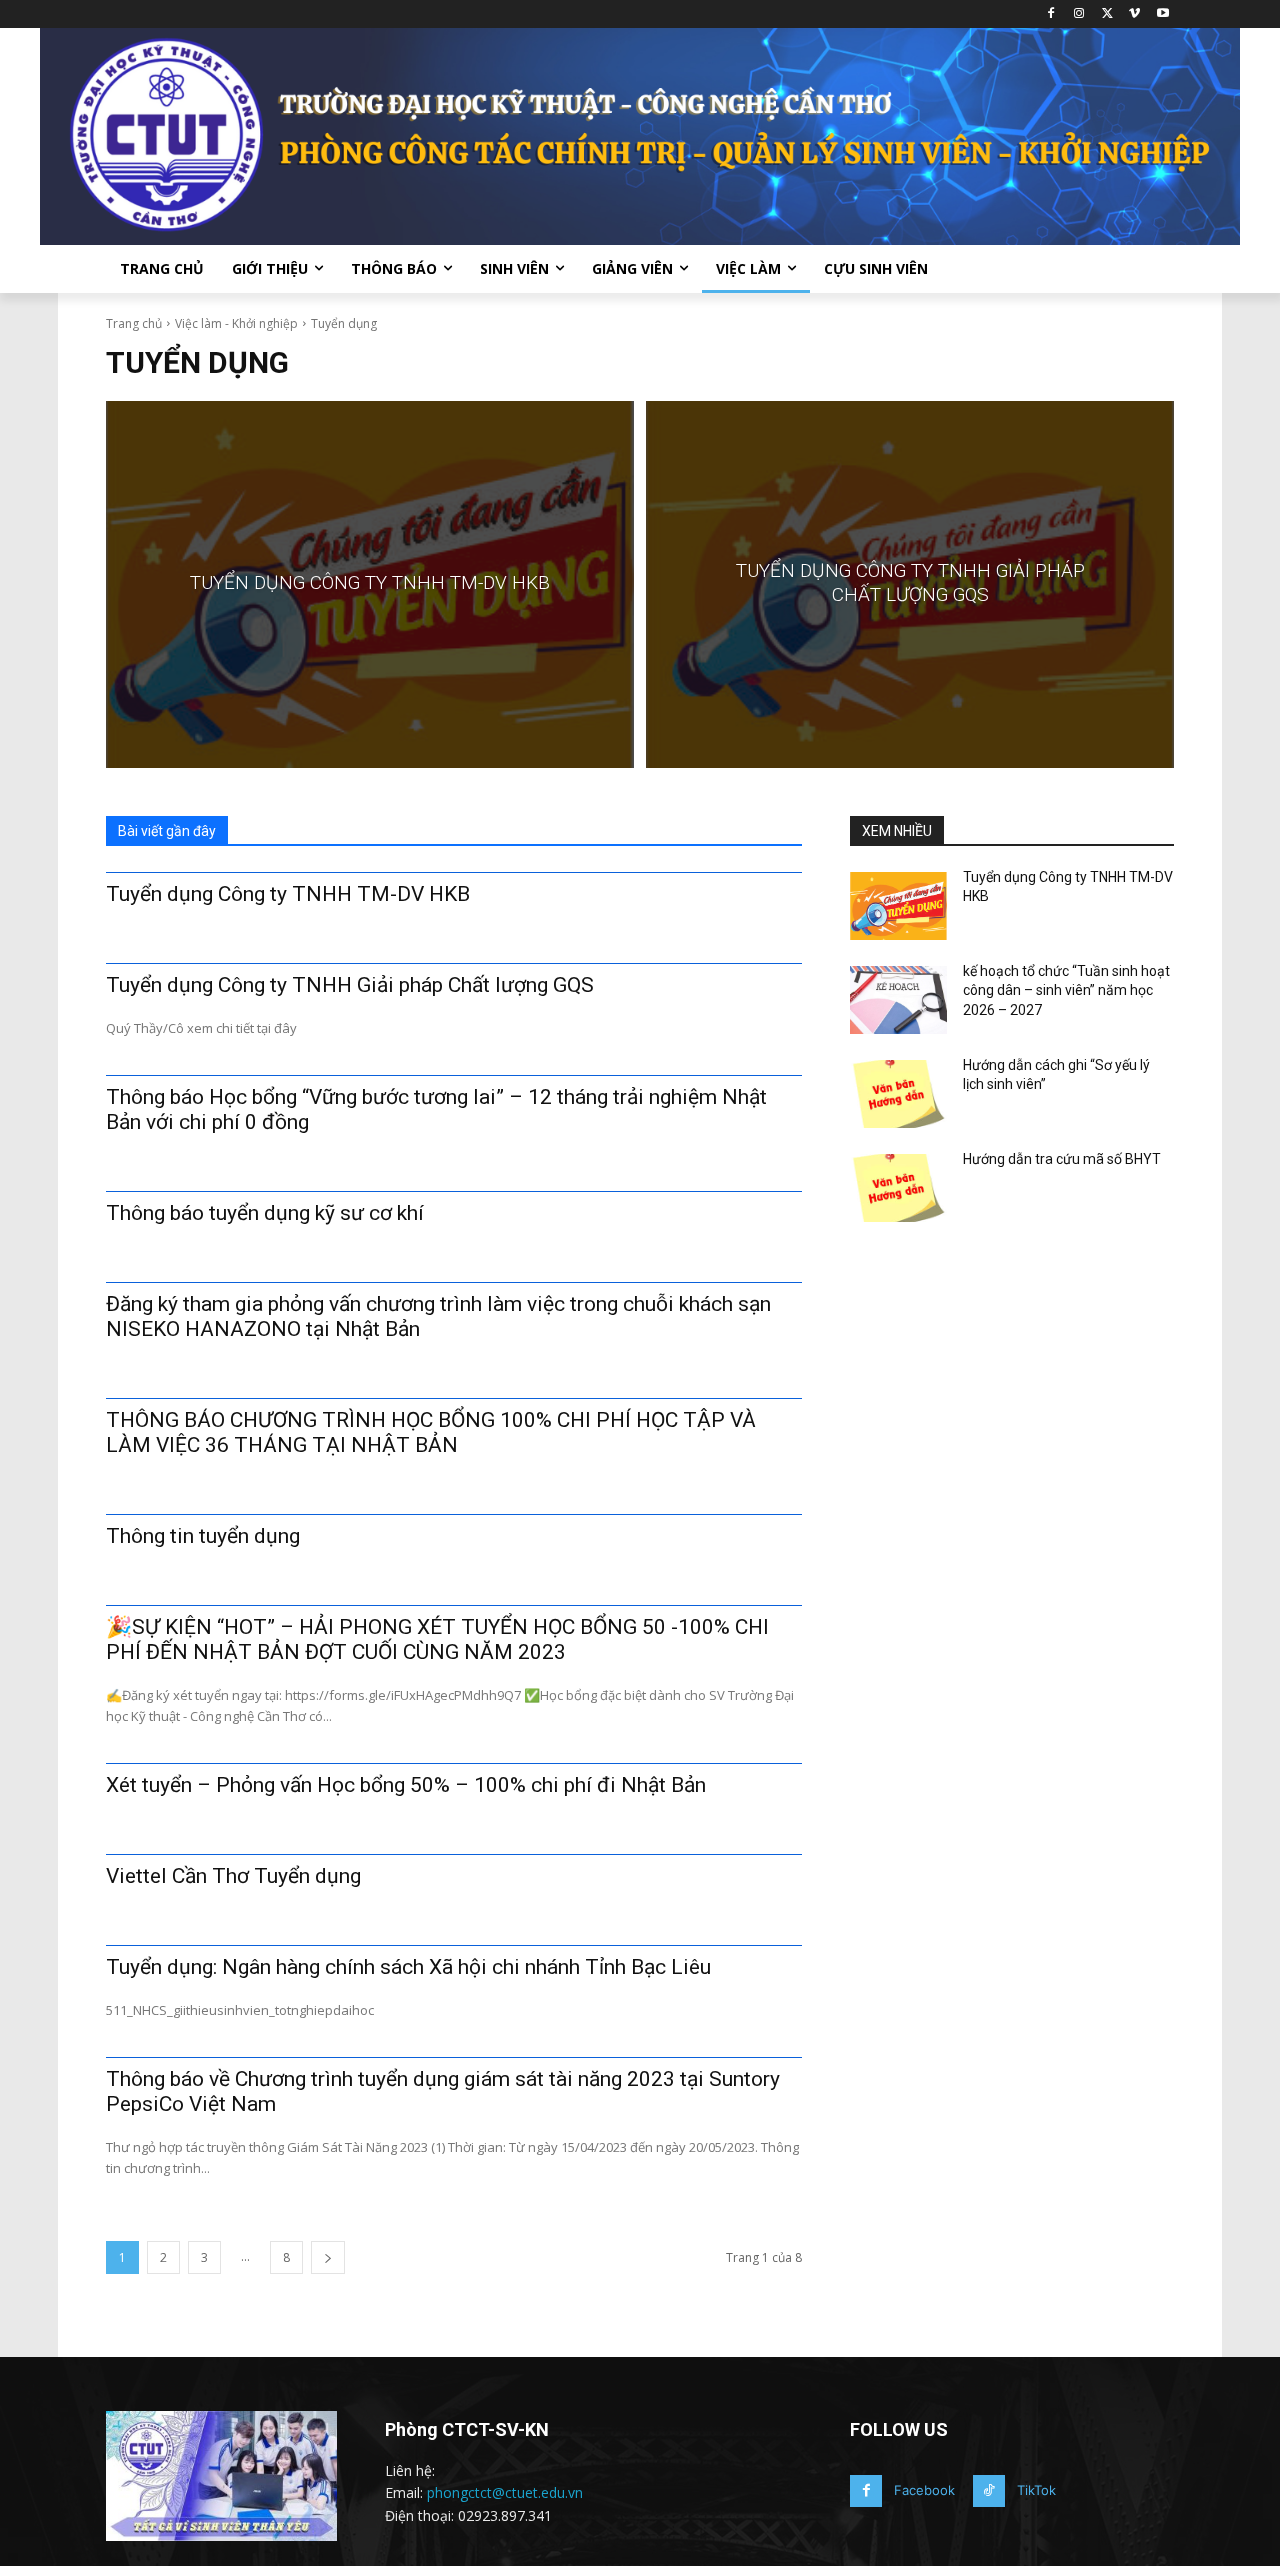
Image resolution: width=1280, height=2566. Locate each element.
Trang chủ (134, 323)
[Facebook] (1051, 14)
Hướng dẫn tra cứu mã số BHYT (1062, 1159)
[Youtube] (1162, 14)
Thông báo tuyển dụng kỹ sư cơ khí (265, 1213)
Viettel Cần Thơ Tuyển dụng (233, 1876)
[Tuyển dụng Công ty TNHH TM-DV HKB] (370, 584)
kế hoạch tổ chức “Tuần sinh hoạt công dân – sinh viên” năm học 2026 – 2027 (1066, 990)
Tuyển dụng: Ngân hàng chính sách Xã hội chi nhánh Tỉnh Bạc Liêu (408, 1967)
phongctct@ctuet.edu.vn (505, 2492)
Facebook (924, 2490)
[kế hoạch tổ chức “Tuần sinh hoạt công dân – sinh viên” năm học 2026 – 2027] (898, 1000)
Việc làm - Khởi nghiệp (236, 323)
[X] (1107, 14)
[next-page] (328, 2257)
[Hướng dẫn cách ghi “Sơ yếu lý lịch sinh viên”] (898, 1094)
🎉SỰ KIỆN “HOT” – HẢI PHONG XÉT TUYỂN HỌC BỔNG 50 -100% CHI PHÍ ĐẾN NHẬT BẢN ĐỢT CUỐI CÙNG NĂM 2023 (437, 1639)
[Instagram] (1079, 14)
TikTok (1036, 2490)
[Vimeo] (1134, 14)
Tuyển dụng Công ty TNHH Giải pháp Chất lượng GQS (350, 985)
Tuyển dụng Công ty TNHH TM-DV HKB (288, 894)
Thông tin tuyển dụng (203, 1536)
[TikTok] (989, 2491)
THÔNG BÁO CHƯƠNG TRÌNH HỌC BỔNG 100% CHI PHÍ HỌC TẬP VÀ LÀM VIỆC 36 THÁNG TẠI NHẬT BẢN (431, 1432)
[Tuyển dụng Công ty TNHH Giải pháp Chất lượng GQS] (910, 584)
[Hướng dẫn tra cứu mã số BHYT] (898, 1188)
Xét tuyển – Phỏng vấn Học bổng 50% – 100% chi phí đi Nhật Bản (406, 1785)
